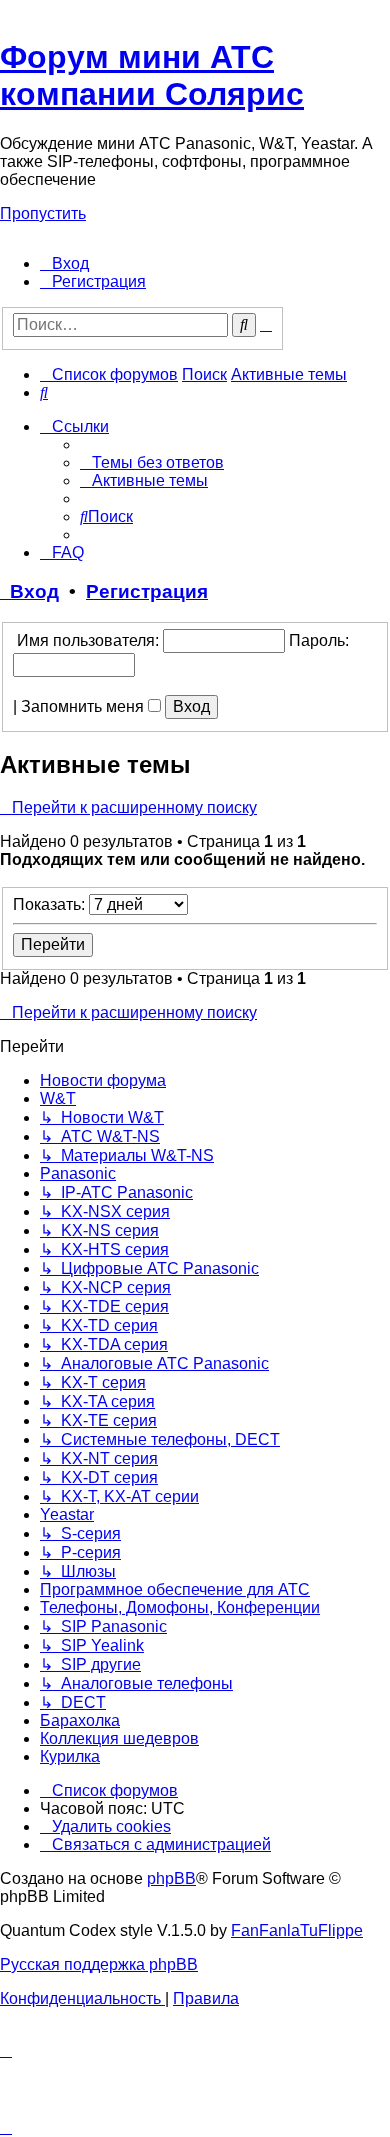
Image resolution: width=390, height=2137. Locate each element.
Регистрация (147, 591)
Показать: (51, 904)
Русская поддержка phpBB (99, 1964)
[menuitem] (64, 263)
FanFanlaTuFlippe (297, 1930)
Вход (29, 591)
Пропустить (43, 213)
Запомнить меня (84, 706)
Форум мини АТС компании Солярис (152, 75)
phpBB (171, 1878)
